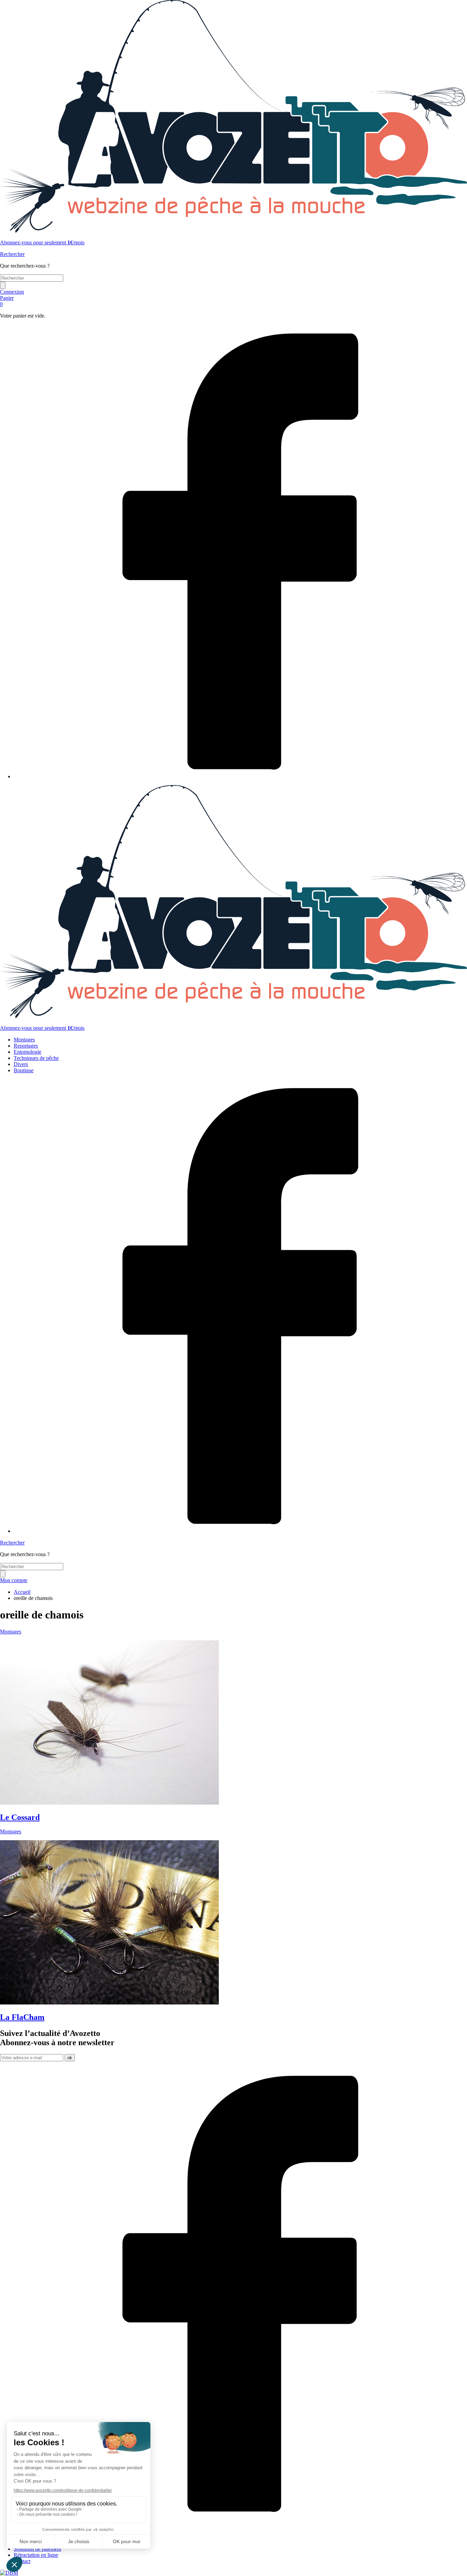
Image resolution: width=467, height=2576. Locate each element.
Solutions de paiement (37, 2549)
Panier (7, 301)
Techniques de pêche (36, 1058)
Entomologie (28, 1052)
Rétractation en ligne (36, 2555)
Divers (21, 1064)
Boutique (24, 1070)
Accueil (22, 1592)
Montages (24, 1040)
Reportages (26, 1046)
